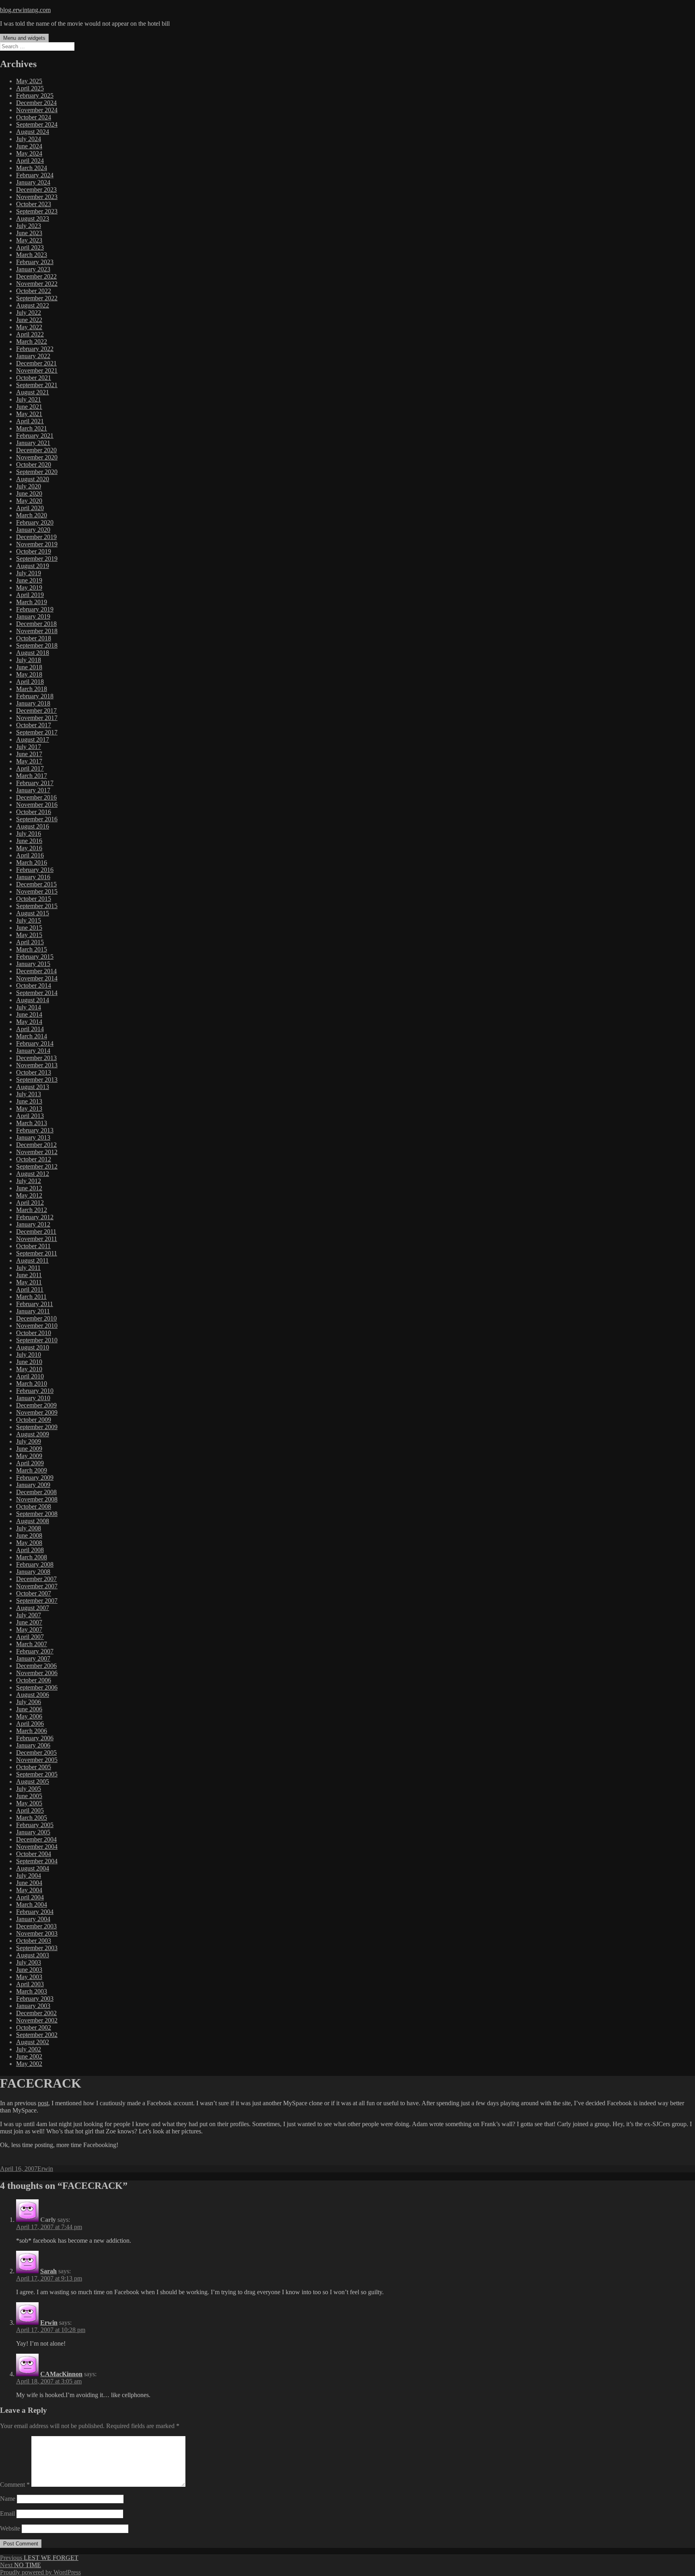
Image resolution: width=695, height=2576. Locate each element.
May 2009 (29, 1456)
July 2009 (29, 1441)
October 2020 (34, 465)
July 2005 (29, 1789)
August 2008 (33, 1521)
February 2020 (35, 522)
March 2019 (32, 602)
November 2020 (37, 457)
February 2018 (35, 696)
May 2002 (29, 2064)
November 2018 (37, 631)
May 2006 (29, 1716)
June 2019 (29, 580)
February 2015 (35, 957)
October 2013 (34, 1072)
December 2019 (36, 537)
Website (10, 2528)
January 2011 (33, 1311)
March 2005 (32, 1818)
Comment (15, 2485)
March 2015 (32, 949)
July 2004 (29, 1876)
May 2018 (29, 674)
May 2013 (29, 1109)
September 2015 (37, 906)
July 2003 (29, 1962)
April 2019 (30, 595)
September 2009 (37, 1427)
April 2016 (30, 855)
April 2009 (30, 1463)
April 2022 (30, 334)
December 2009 (36, 1405)
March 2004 (32, 1904)
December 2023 (36, 190)
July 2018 (29, 660)
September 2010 (37, 1340)
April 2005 (30, 1810)
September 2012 (37, 1166)
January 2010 (33, 1398)
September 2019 (37, 559)
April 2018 (30, 682)
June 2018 (29, 667)
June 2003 (29, 1970)
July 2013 (29, 1094)
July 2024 (29, 139)
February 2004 (35, 1912)
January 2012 (33, 1224)
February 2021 (35, 436)
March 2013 (32, 1123)
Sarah (48, 2271)
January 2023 (33, 269)
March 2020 (32, 515)
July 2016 (29, 834)
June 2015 (29, 928)
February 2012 (35, 1217)
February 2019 (35, 609)
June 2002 (29, 2056)
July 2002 (29, 2049)
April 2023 (30, 247)
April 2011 (30, 1289)
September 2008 (37, 1514)
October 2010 (34, 1333)
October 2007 (34, 1593)
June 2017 (29, 754)
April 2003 (30, 1984)
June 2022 (29, 320)
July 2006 (29, 1702)
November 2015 (37, 891)
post (43, 2103)
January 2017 (33, 790)
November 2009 (37, 1412)
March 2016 (32, 862)
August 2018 (33, 653)
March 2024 (32, 168)
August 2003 (33, 1955)
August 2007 (33, 1608)
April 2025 (30, 88)
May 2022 (29, 327)
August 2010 (33, 1347)
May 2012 (29, 1195)
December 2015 (36, 884)
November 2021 (37, 370)
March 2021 (32, 428)
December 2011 (36, 1232)
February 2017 (35, 783)
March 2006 (32, 1731)
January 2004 (33, 1919)
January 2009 (33, 1485)
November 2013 (37, 1065)
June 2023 (29, 233)
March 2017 (32, 776)
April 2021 (30, 421)
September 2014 (37, 993)
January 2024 (33, 182)
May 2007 (29, 1629)
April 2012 (30, 1203)
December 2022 (36, 276)
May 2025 (29, 81)
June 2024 (29, 146)
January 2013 (33, 1137)
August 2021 (33, 392)
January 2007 (33, 1658)
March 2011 (31, 1297)
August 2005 (33, 1781)
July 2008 (29, 1528)
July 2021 (29, 399)
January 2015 (33, 964)
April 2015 (30, 942)
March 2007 (32, 1644)
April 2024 (30, 161)
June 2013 (29, 1101)
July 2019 (29, 573)
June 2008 (29, 1535)
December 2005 (36, 1753)
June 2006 (29, 1709)
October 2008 (34, 1506)
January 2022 (33, 356)
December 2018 (36, 624)
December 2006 (36, 1666)
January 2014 (33, 1051)
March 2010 (32, 1383)
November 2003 (37, 1933)
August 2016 (33, 826)
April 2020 (30, 508)
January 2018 (33, 703)
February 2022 (35, 349)
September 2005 (37, 1774)
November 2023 (37, 197)
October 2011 (33, 1246)
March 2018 (32, 689)
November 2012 (37, 1152)
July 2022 (29, 313)
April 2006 (30, 1724)
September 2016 (37, 819)
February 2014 (35, 1043)
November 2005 (37, 1760)
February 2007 (35, 1651)
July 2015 (29, 920)
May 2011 (29, 1282)
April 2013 (30, 1116)
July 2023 (29, 226)
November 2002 (37, 2020)
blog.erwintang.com (25, 10)
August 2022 (33, 305)
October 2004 (34, 1854)
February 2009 (35, 1478)
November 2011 (37, 1239)
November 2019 (37, 544)
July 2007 (29, 1615)
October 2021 (34, 378)
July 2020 (29, 486)
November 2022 (37, 284)
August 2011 (32, 1260)
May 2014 (29, 1022)
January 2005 (33, 1832)
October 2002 (34, 2027)
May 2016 (29, 848)
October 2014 (34, 985)
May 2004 (29, 1890)
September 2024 (37, 124)
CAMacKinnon (61, 2374)
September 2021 (37, 385)
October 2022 (34, 291)
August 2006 (33, 1695)
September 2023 (37, 211)
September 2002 (37, 2035)
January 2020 (33, 530)
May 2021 (29, 414)
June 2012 (29, 1188)
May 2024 (29, 153)
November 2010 (37, 1326)
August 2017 (33, 739)
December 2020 (36, 450)
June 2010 (29, 1362)
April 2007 (30, 1637)
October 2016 (34, 812)
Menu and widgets (24, 38)
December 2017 (36, 711)
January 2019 (33, 616)
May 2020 (29, 501)
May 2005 (29, 1803)
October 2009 (34, 1420)
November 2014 (37, 978)
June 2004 (29, 1883)
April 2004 (30, 1897)
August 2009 (33, 1434)
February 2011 (35, 1304)
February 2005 (35, 1825)
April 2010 (30, 1376)
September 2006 (37, 1687)
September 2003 (37, 1948)
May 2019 (29, 588)
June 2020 (29, 493)
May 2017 (29, 761)
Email (7, 2513)
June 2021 (29, 407)
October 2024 (34, 117)
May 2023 (29, 240)
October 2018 (34, 638)
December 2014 (36, 971)
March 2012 (32, 1210)
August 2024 (33, 132)
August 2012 (33, 1174)
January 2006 (33, 1745)
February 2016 (35, 870)
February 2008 (35, 1564)
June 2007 (29, 1622)
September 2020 (37, 472)
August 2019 (33, 566)
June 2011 (29, 1275)
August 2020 (33, 479)
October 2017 (34, 725)
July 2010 (29, 1355)
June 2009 (29, 1449)
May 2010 (29, 1369)
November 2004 (37, 1847)
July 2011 (28, 1268)
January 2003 (33, 2006)
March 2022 (32, 341)
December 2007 (36, 1579)
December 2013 (36, 1058)
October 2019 (34, 551)
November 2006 (37, 1673)
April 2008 (30, 1550)
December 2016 (36, 797)
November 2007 (37, 1586)
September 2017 (37, 732)
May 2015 (29, 935)
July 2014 (29, 1007)
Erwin (45, 2169)
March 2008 (32, 1557)
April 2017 (30, 768)
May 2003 (29, 1977)
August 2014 (33, 1000)
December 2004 (36, 1839)
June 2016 (29, 841)
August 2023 (33, 218)
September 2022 (37, 298)
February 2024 (35, 175)
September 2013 (37, 1080)
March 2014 (32, 1036)
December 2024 (36, 103)
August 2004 (33, 1868)
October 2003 (34, 1941)
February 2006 (35, 1738)
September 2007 (37, 1601)
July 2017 (29, 747)
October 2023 (34, 204)
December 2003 (36, 1926)
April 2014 (30, 1029)
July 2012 (29, 1181)
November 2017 (37, 718)
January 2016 (33, 877)
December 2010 (36, 1318)
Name (8, 2499)
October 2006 (34, 1680)
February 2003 (35, 1999)
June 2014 (29, 1014)
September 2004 (37, 1861)
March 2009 (32, 1470)
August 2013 (33, 1087)
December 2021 (36, 363)
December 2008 (36, 1492)
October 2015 (34, 899)
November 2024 (37, 110)
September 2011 (37, 1253)
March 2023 (32, 255)
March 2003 (32, 1991)
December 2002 (36, 2013)
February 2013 (35, 1130)
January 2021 (33, 443)
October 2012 (34, 1159)
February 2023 (35, 262)
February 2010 (35, 1391)
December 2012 (36, 1145)
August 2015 (33, 913)
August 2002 (33, 2042)
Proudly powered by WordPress (40, 2572)
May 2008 (29, 1543)
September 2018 (37, 645)
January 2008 (33, 1572)
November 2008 (37, 1499)
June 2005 (29, 1796)
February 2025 (35, 95)
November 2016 (37, 805)
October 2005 (34, 1767)
